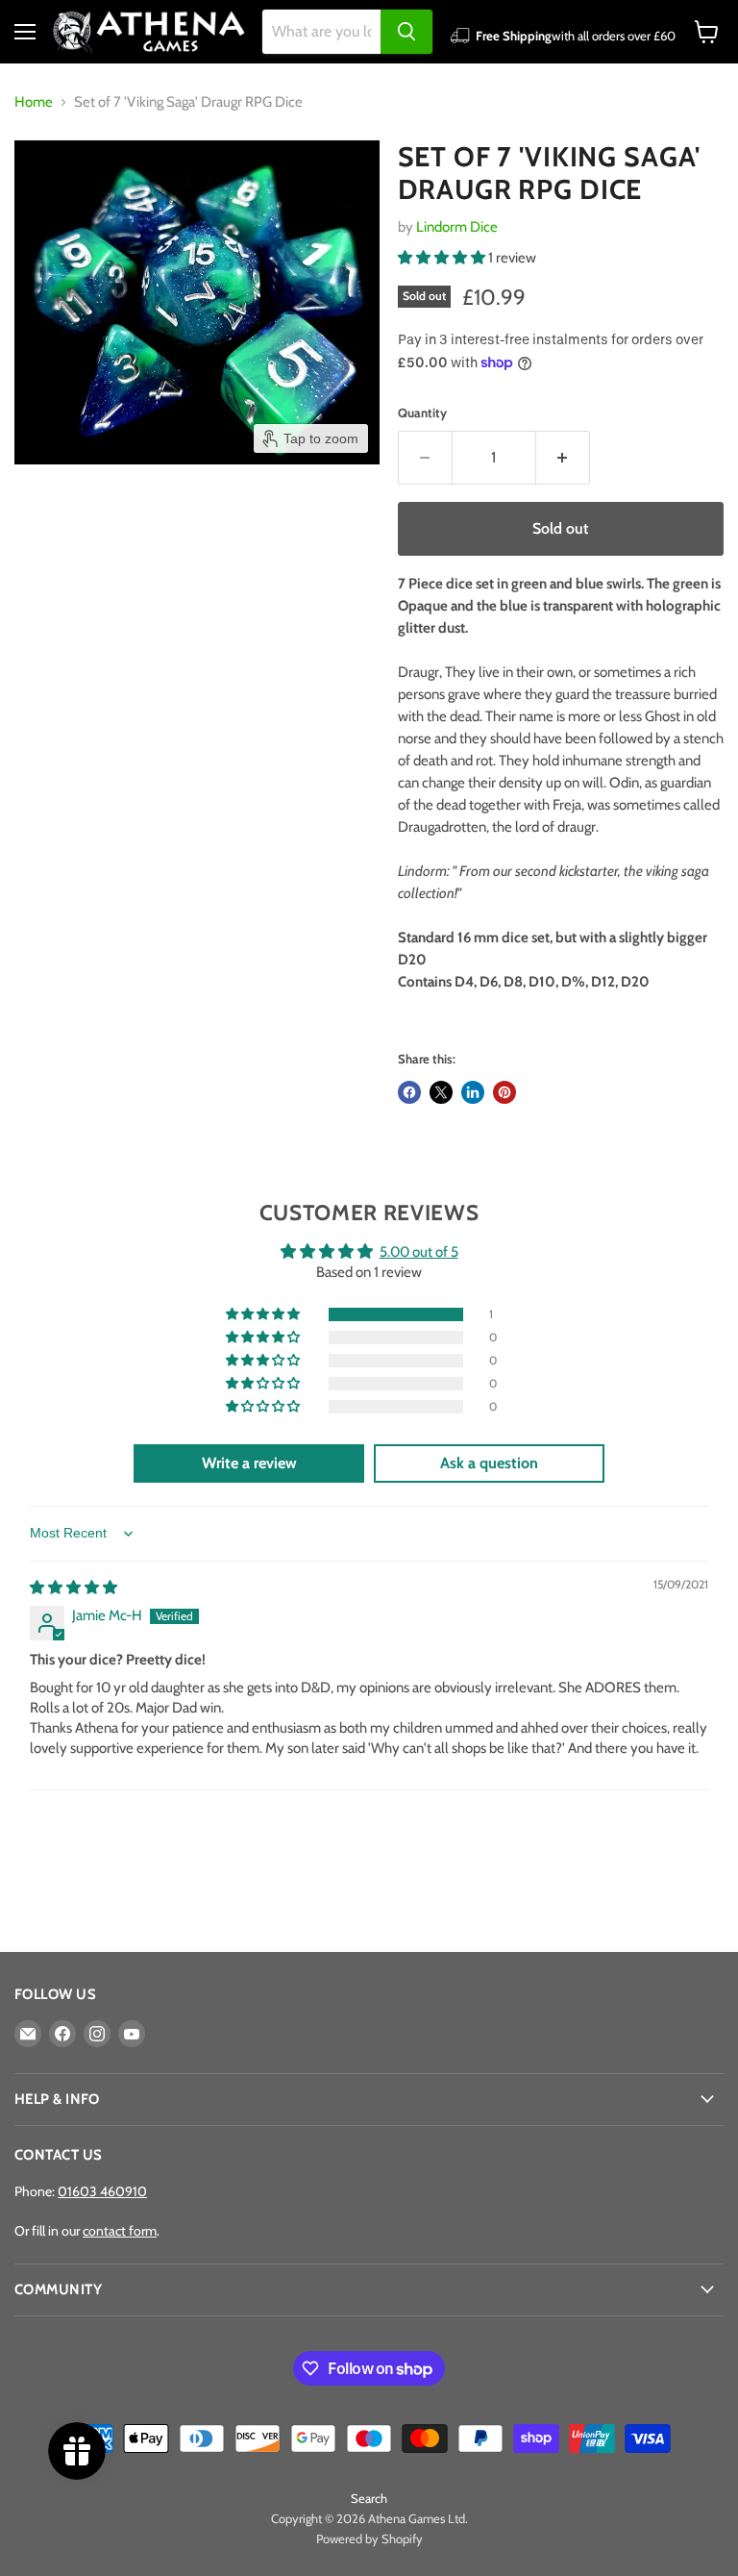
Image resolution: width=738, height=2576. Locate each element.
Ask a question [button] (489, 1463)
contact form (120, 2231)
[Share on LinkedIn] (473, 1092)
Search (369, 2498)
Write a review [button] (249, 1463)
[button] (443, 258)
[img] (74, 1588)
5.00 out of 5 (419, 1252)
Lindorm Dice (457, 227)
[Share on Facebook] (409, 1092)
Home (34, 102)
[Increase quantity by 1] (563, 458)
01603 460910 (102, 2191)
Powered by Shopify (369, 2538)
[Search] (406, 32)
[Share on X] (441, 1092)
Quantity (422, 413)
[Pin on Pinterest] (504, 1092)
